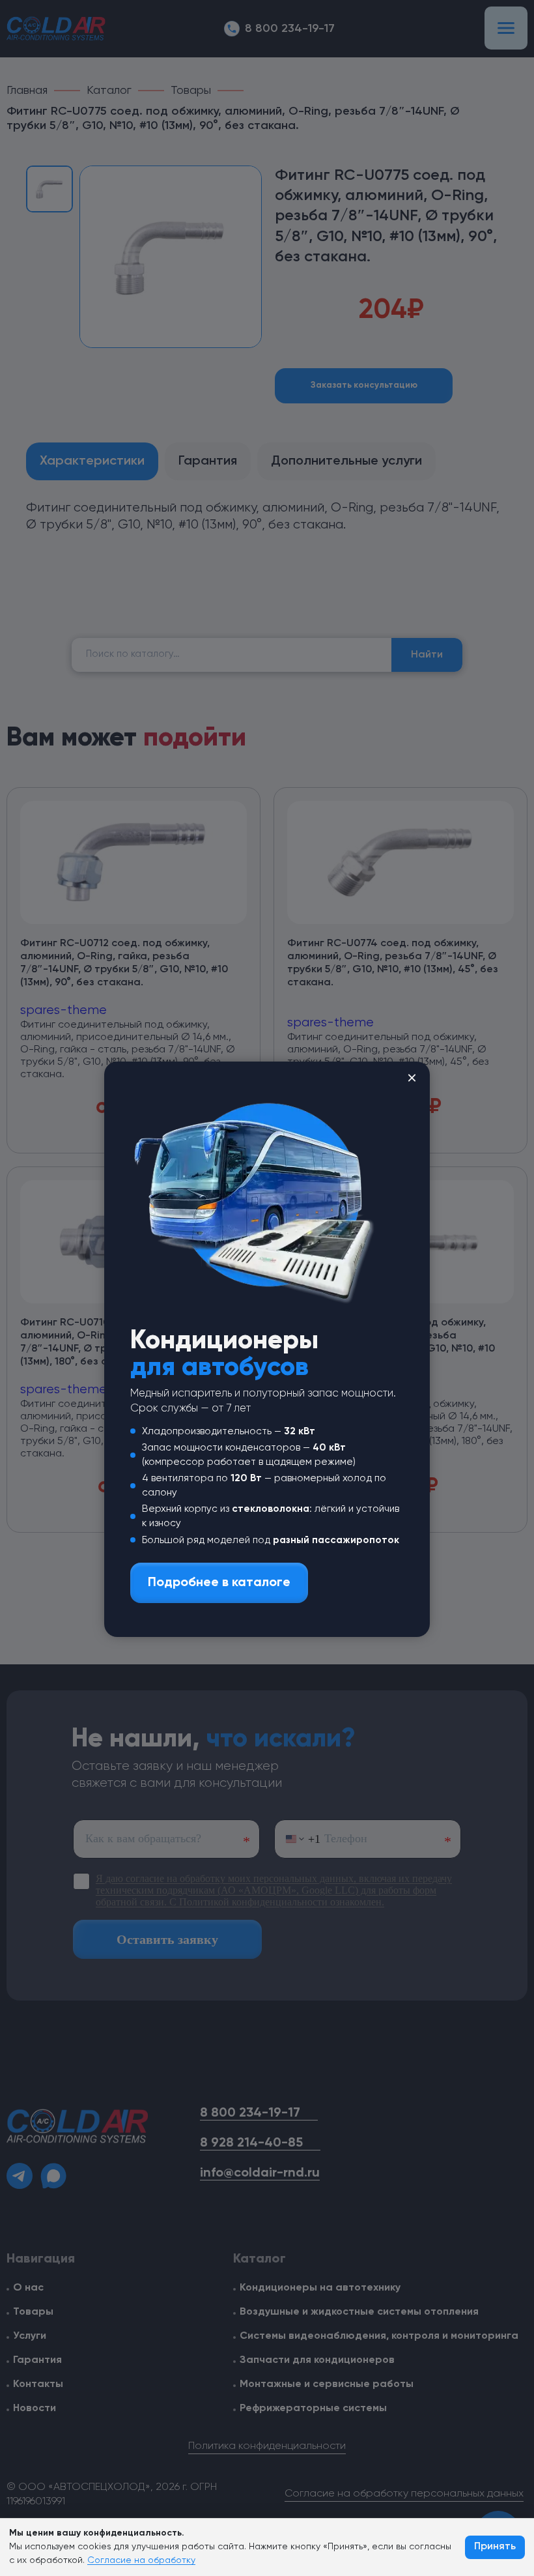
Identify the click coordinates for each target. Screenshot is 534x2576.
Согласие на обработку (141, 2560)
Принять (495, 2547)
